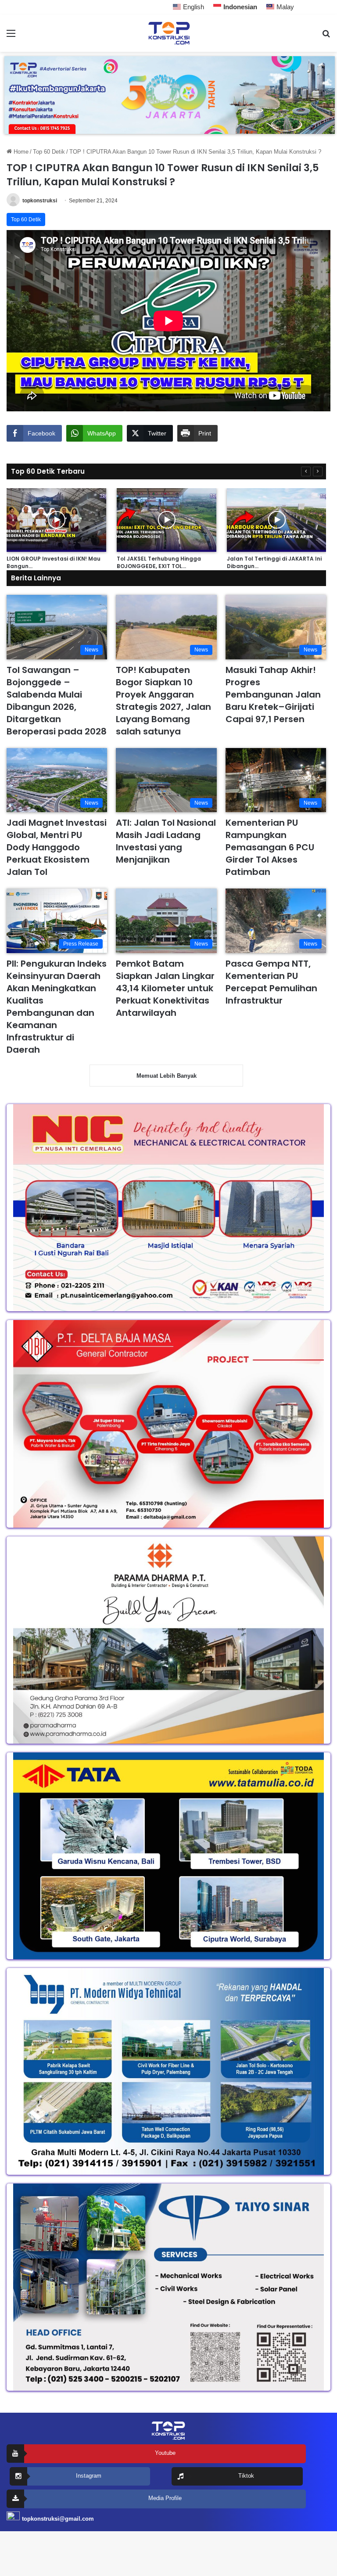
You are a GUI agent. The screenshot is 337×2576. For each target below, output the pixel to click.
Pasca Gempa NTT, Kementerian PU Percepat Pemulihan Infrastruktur (271, 982)
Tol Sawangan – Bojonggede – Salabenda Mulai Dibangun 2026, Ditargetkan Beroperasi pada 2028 (57, 701)
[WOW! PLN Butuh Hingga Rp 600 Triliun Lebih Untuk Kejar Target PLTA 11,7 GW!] (200, 520)
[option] (90, 529)
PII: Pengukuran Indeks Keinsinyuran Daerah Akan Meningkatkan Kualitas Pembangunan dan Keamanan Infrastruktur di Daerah (57, 1007)
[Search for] (326, 37)
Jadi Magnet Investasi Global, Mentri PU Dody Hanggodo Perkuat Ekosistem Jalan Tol (57, 847)
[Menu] (11, 37)
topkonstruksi (40, 201)
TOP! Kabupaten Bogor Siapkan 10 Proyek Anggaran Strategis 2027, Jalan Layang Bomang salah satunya (163, 701)
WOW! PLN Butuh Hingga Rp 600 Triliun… (194, 562)
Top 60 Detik (49, 152)
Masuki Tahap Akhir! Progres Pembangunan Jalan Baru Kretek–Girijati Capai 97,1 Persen (273, 694)
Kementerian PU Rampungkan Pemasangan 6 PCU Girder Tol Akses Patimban (270, 847)
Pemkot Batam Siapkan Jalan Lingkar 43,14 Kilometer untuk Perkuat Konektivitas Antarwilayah (165, 988)
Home (20, 152)
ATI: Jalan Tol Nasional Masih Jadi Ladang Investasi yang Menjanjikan (166, 841)
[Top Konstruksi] (168, 33)
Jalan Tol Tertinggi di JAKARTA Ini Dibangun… (87, 562)
